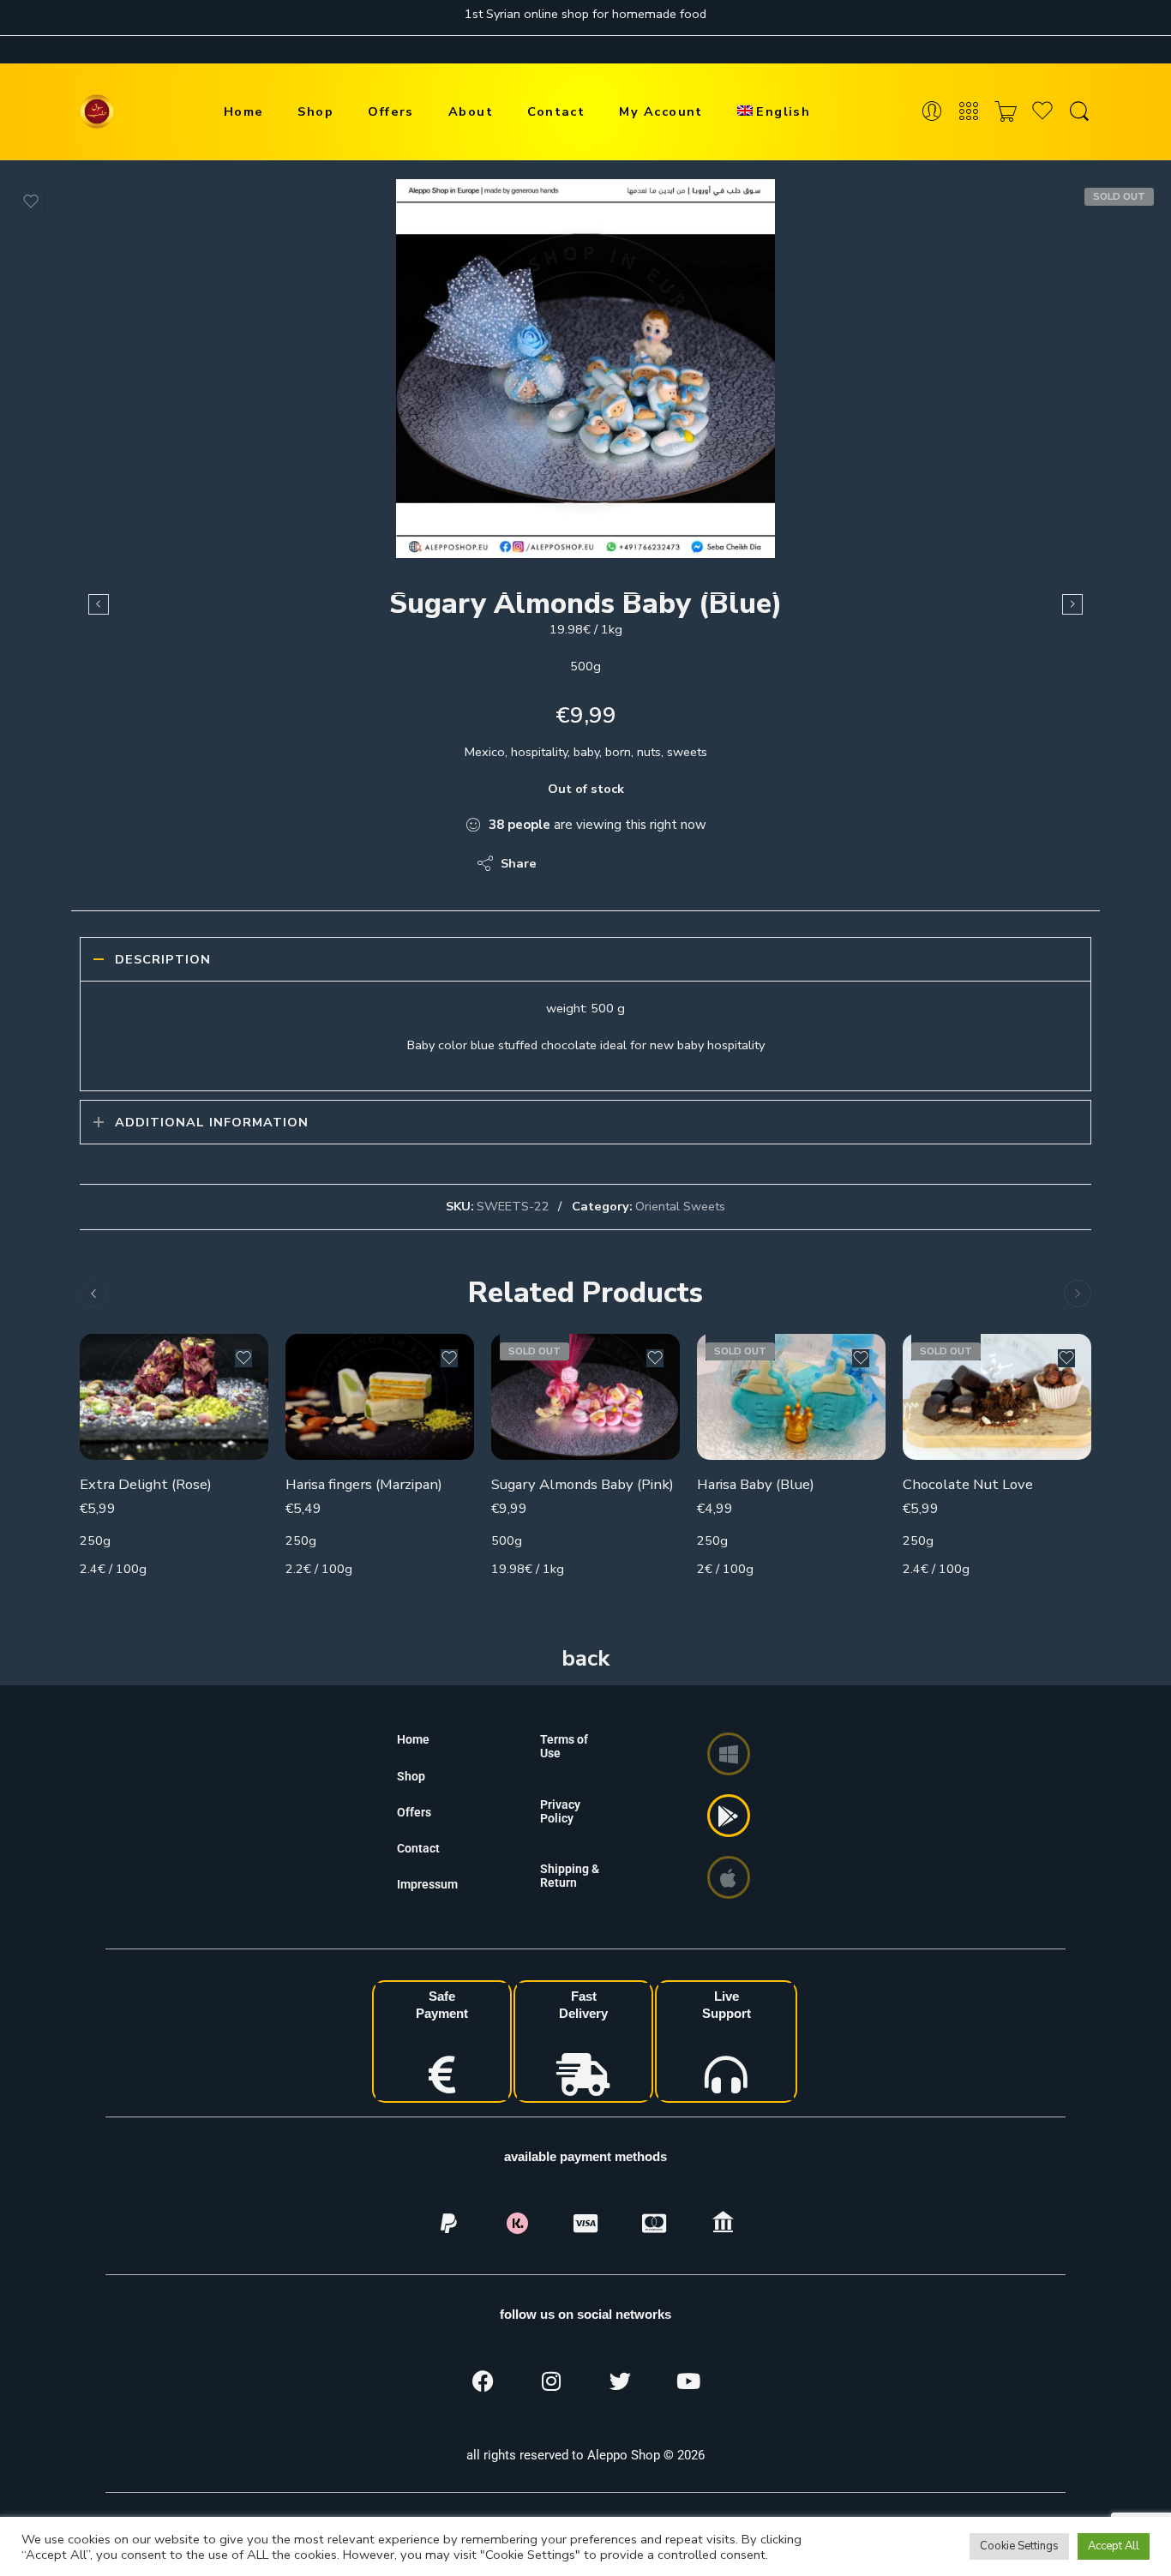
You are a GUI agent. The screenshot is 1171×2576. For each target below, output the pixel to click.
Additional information (212, 1122)
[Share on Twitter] (564, 863)
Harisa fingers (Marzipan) (364, 1484)
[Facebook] (483, 2381)
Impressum (427, 1884)
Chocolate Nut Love (968, 1484)
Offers (391, 111)
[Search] (1079, 112)
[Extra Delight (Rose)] (174, 1397)
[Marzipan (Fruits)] (99, 604)
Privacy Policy (560, 1811)
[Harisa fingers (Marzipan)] (380, 1397)
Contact (556, 111)
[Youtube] (688, 2381)
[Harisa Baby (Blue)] (1072, 604)
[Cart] (1006, 112)
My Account (661, 111)
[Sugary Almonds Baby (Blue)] (585, 369)
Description (163, 959)
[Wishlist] (31, 201)
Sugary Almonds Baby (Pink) (582, 1484)
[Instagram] (551, 2381)
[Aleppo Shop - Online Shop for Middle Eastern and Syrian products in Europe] (97, 111)
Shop (315, 111)
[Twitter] (620, 2381)
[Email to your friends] (667, 863)
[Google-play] (729, 1816)
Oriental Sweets (680, 1206)
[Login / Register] (932, 112)
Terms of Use (564, 1746)
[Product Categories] (969, 112)
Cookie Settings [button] (1019, 2546)
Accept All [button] (1114, 2546)
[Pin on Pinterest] (633, 863)
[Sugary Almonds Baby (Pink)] (585, 1397)
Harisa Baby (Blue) (756, 1484)
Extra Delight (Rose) (146, 1484)
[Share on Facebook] (599, 863)
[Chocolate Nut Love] (997, 1397)
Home (244, 111)
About (471, 111)
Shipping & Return (570, 1876)
